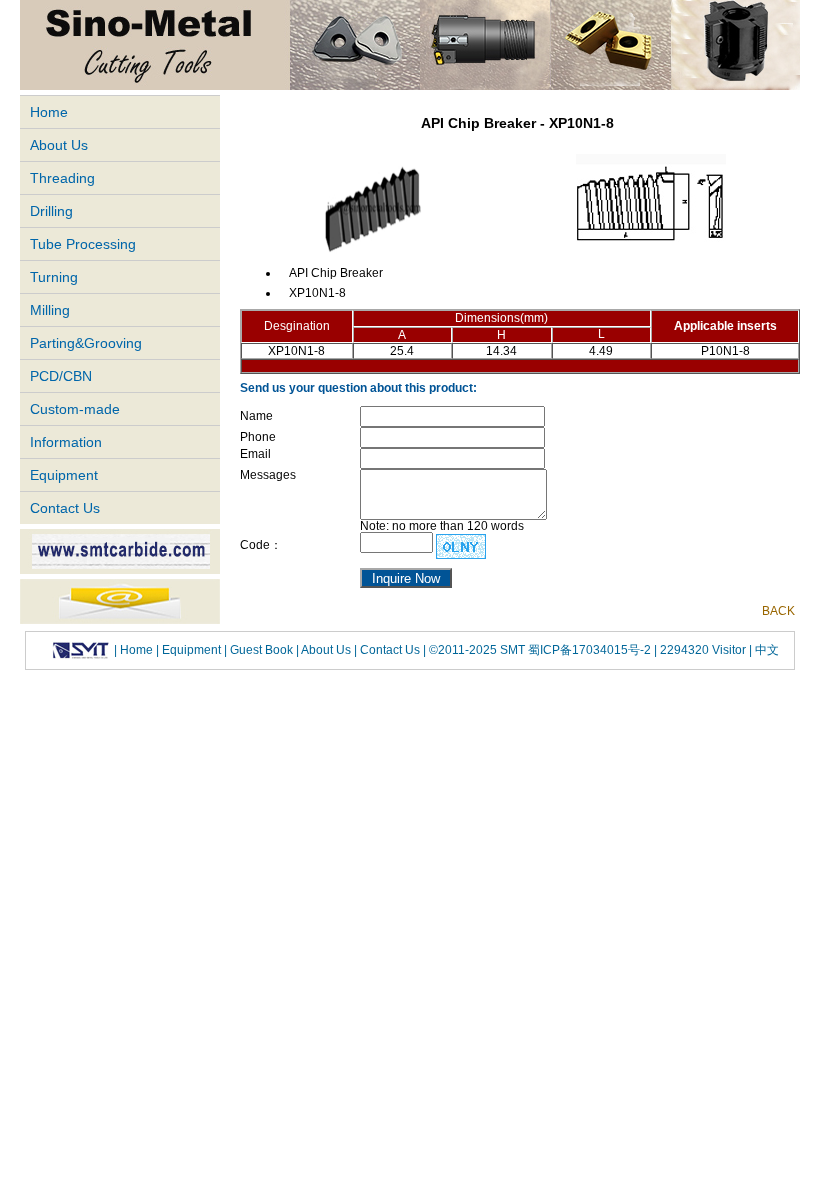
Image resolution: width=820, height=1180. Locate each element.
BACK (778, 611)
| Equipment (190, 650)
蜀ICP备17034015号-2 (591, 650)
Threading (62, 178)
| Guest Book (260, 650)
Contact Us (65, 508)
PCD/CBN (61, 376)
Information (66, 442)
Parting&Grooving (86, 343)
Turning (54, 277)
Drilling (51, 211)
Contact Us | (391, 650)
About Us (59, 145)
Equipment (64, 475)
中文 (765, 650)
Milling (50, 310)
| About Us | (326, 650)
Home (49, 112)
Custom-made (75, 409)
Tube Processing (83, 244)
